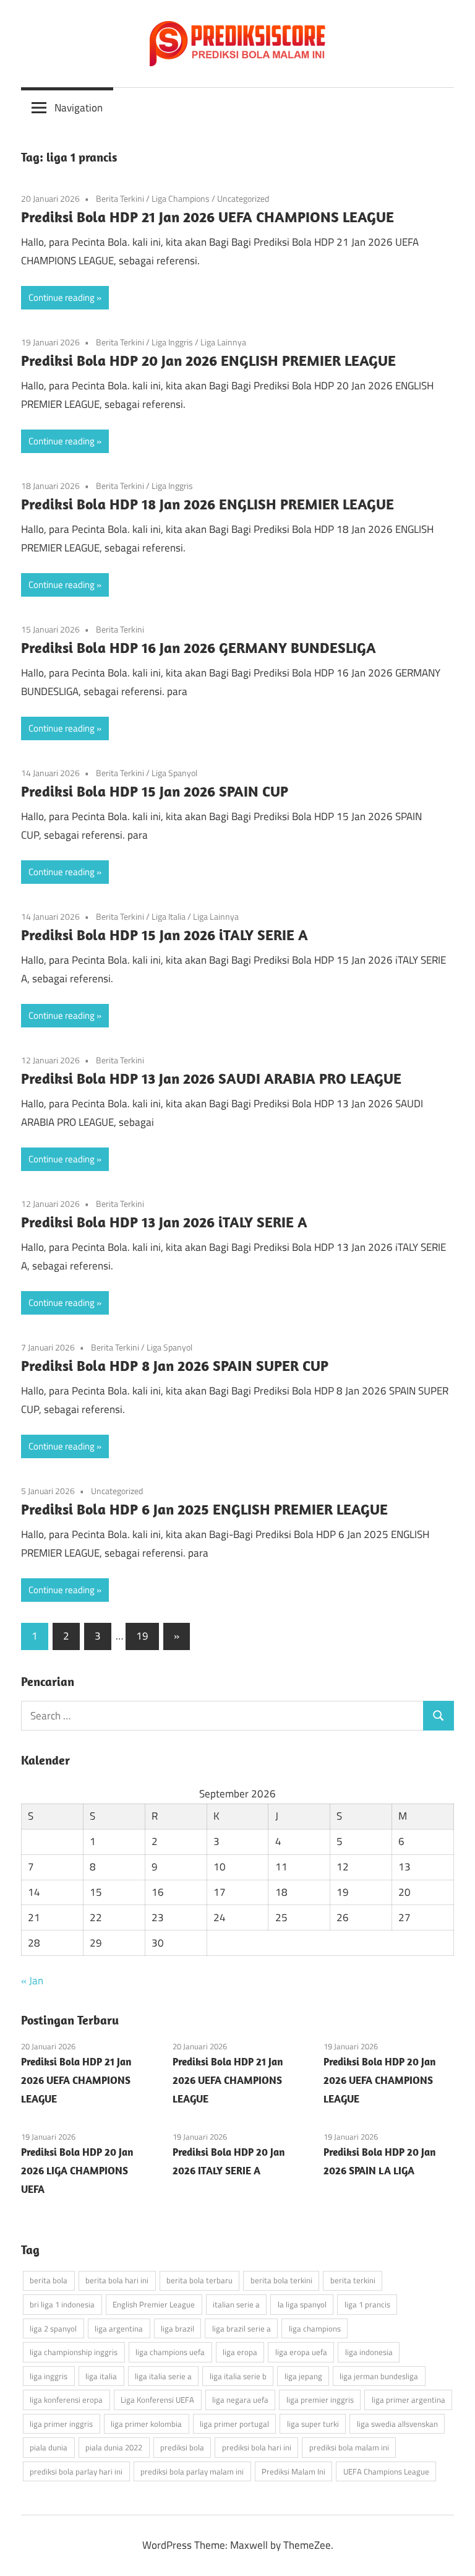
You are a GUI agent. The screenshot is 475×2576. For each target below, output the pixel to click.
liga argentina (119, 2328)
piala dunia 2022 (114, 2447)
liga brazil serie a (242, 2328)
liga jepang (303, 2376)
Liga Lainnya (223, 342)
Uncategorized (243, 198)
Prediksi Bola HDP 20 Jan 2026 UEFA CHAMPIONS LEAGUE (379, 2080)
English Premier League (154, 2304)
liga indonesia (369, 2352)
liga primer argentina (409, 2400)
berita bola (49, 2280)
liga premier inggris (320, 2400)
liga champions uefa (170, 2352)
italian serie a (236, 2304)
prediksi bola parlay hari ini (76, 2471)
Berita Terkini (120, 198)
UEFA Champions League (386, 2471)
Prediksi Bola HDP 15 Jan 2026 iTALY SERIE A (165, 935)
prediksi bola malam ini (349, 2447)
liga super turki (313, 2424)
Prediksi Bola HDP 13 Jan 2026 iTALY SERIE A (164, 1222)
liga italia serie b (238, 2376)
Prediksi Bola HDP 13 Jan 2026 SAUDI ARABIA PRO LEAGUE (211, 1078)
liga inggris (49, 2376)
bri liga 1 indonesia (62, 2304)
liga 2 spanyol (53, 2328)
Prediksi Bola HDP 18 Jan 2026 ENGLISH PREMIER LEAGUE (208, 504)
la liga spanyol (302, 2304)
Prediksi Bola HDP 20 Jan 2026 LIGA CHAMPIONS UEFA (77, 2171)
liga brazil (178, 2328)
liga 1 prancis (367, 2304)
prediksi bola (182, 2447)
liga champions (315, 2328)
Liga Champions (181, 198)
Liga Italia (169, 916)
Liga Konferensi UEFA (157, 2400)
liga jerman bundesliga (379, 2376)
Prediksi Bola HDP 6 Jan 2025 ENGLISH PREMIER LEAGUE (204, 1509)
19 (142, 1636)
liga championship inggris (74, 2352)
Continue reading (62, 297)
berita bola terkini (281, 2280)
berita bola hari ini (117, 2280)
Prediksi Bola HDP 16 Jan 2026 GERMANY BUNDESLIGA (199, 647)
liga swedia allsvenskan (397, 2424)
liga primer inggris (61, 2424)
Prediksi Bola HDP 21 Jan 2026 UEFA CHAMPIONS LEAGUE (208, 217)
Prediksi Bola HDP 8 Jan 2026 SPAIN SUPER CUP (175, 1365)
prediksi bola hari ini (257, 2447)
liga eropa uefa (301, 2352)
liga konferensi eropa (66, 2400)
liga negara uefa (240, 2400)
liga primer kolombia (146, 2424)
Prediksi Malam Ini (293, 2471)
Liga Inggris (172, 342)
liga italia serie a (163, 2376)
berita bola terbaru (199, 2280)
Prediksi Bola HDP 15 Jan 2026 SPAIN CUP (155, 791)
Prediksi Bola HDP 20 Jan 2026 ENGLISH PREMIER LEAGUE (208, 360)
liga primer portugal (234, 2424)
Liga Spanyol (174, 773)
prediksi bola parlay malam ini (192, 2471)
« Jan (32, 1981)
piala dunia (49, 2447)
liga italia (101, 2376)
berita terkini (353, 2280)
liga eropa (240, 2352)
